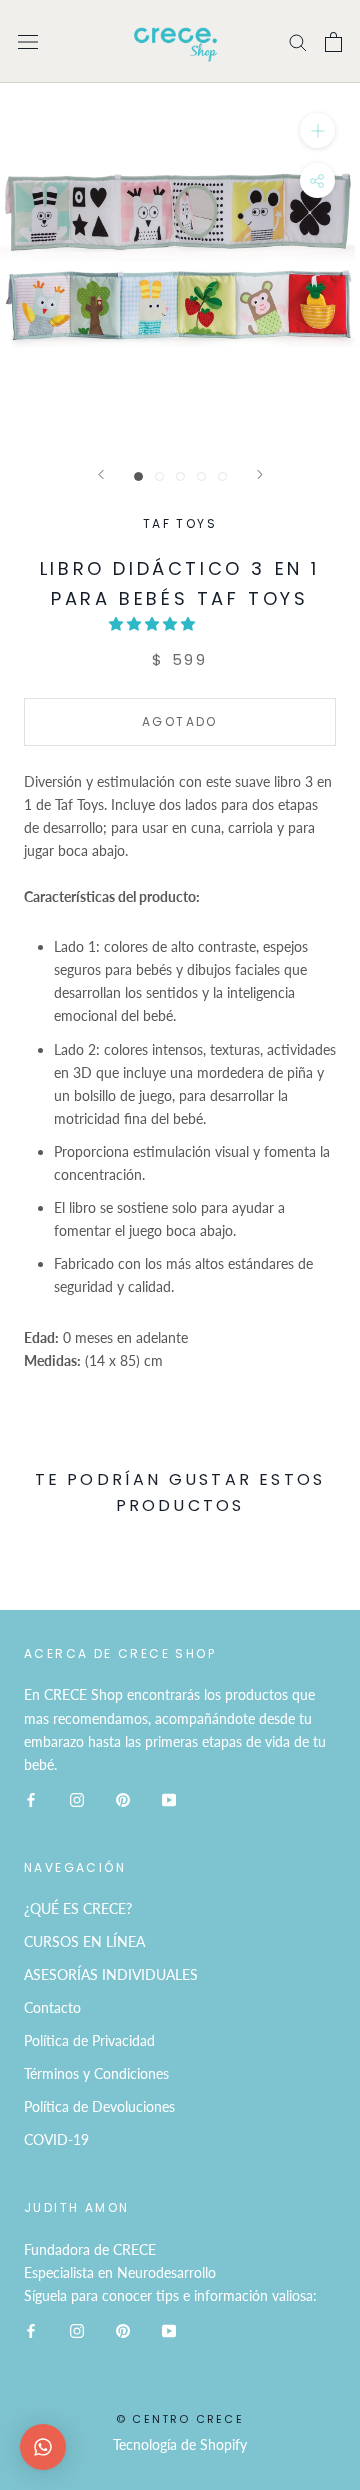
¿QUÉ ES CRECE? (78, 1908)
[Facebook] (31, 1798)
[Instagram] (77, 1798)
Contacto (52, 2007)
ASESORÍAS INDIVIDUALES (111, 1974)
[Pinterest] (123, 1798)
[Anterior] (101, 474)
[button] (154, 623)
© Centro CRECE (180, 2419)
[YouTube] (169, 1798)
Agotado (180, 721)
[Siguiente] (260, 474)
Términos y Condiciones (96, 2073)
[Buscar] (298, 41)
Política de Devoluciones (99, 2106)
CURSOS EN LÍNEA (84, 1941)
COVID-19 (56, 2139)
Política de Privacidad (89, 2040)
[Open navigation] (28, 41)
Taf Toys (180, 523)
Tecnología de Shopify (180, 2444)
